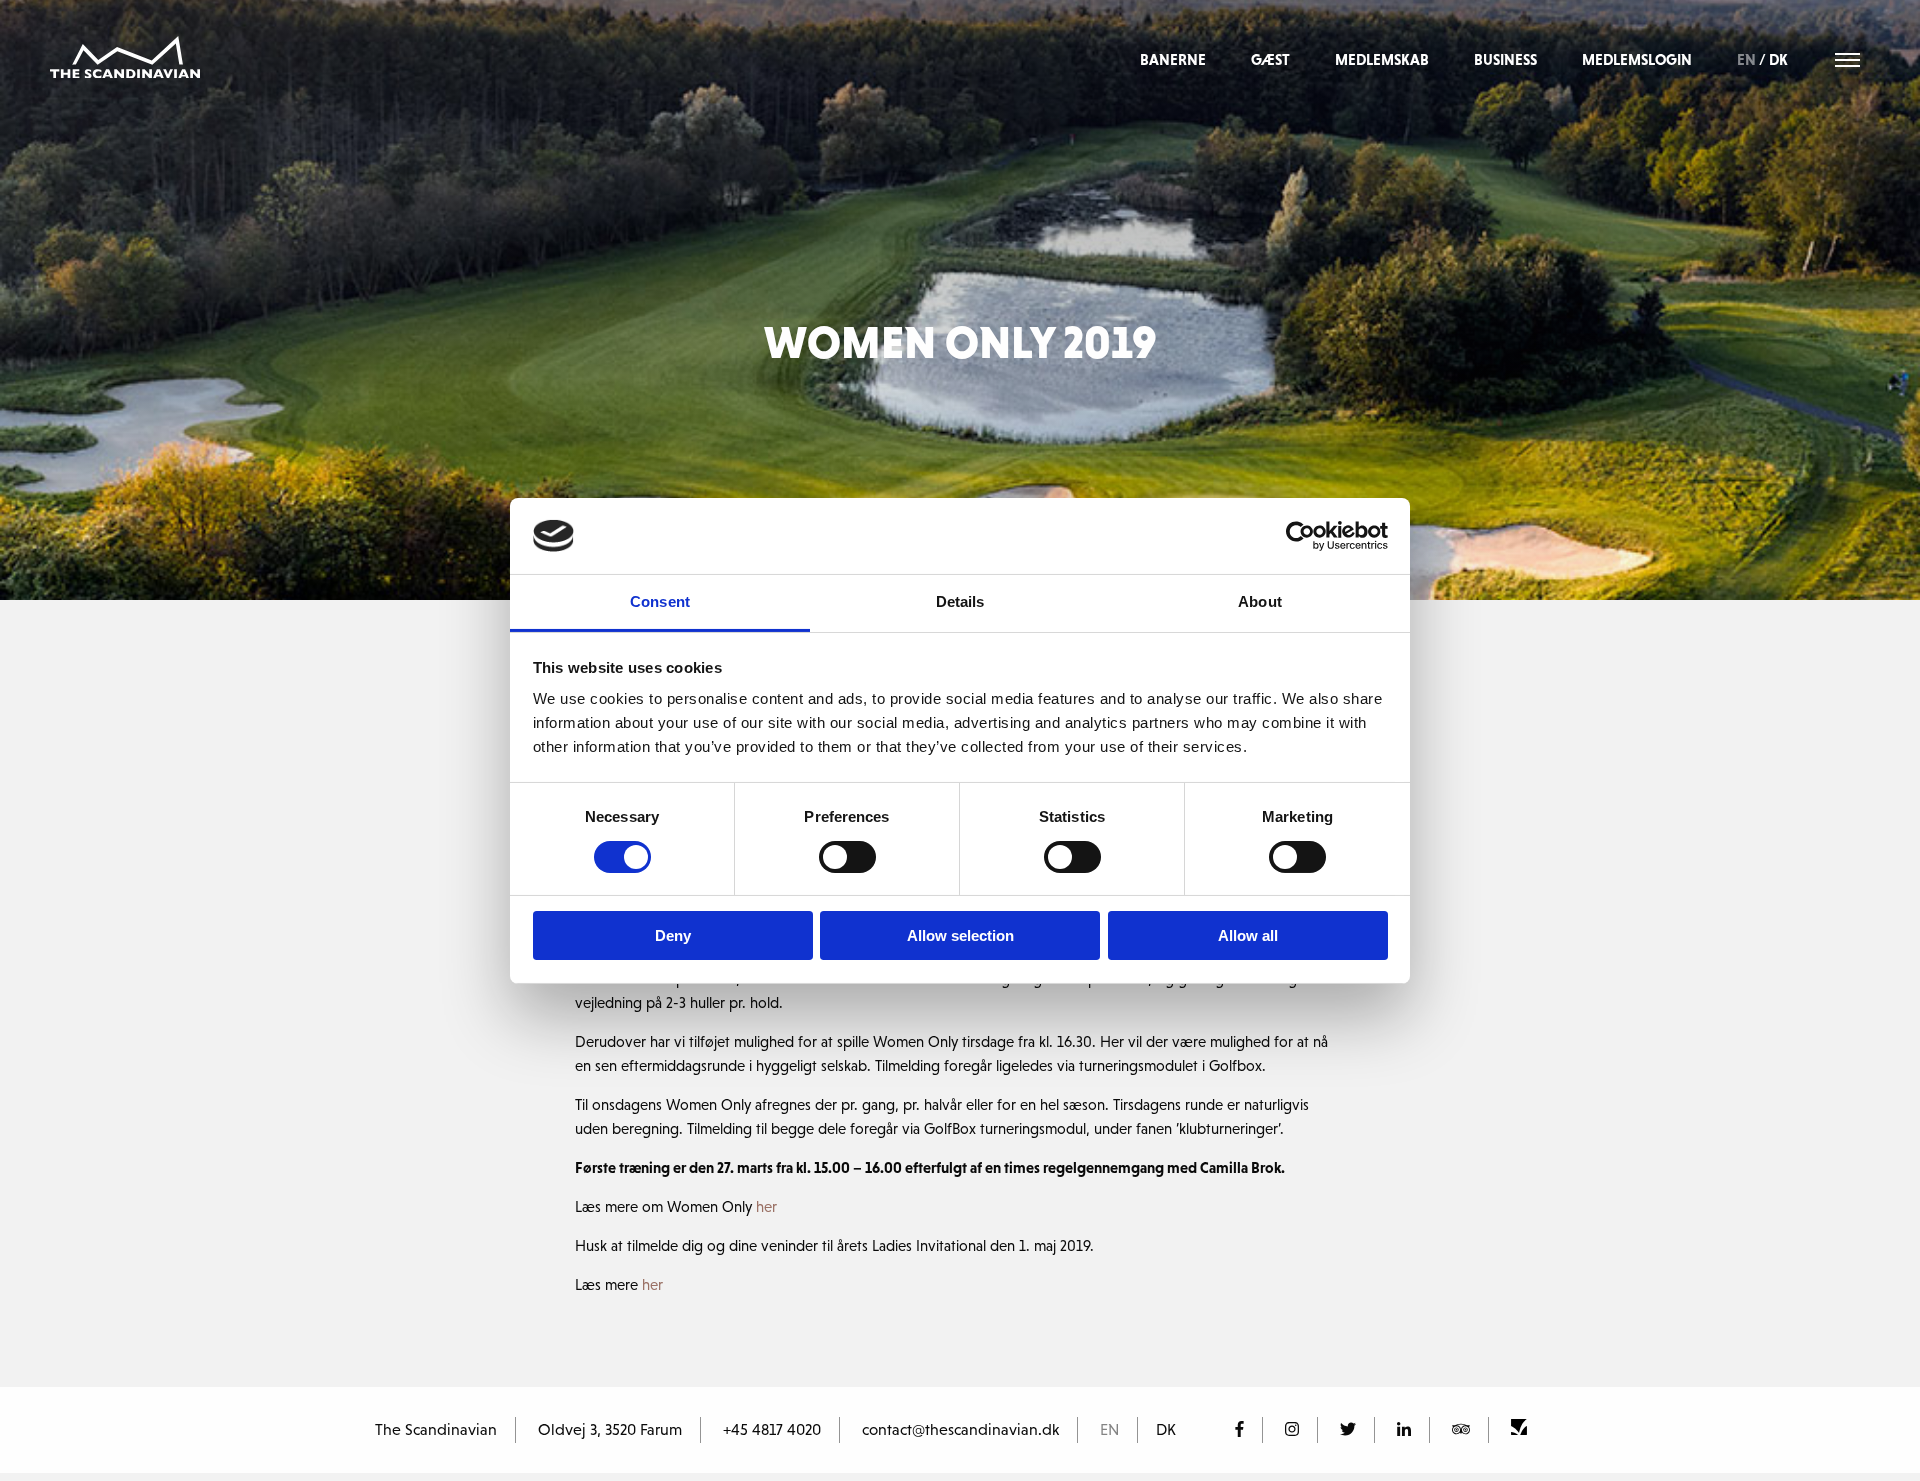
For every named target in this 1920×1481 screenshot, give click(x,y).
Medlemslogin (1637, 59)
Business (1505, 59)
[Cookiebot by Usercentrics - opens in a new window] (1300, 536)
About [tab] (1260, 601)
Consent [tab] (660, 601)
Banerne (1173, 59)
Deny (673, 935)
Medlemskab (1382, 59)
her (768, 1206)
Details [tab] (960, 601)
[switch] (847, 857)
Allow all (1248, 935)
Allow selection (960, 935)
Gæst (1270, 59)
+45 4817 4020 (772, 1429)
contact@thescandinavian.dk (960, 1429)
